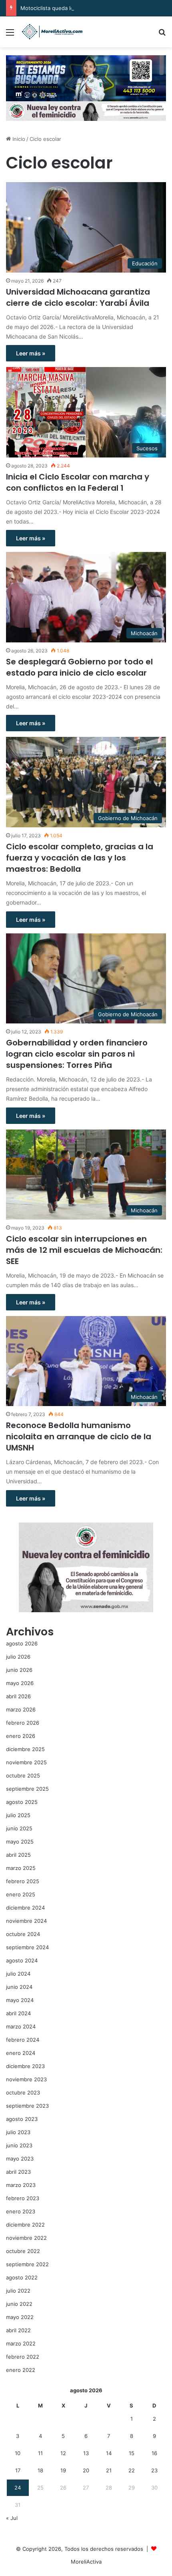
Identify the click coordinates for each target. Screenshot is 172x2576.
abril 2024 (18, 2013)
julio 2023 (18, 2132)
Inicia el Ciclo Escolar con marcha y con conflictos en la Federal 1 (78, 482)
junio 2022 (19, 2304)
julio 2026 (18, 1657)
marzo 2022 (21, 2343)
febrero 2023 (23, 2198)
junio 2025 (19, 1828)
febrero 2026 (23, 1723)
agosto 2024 (22, 1960)
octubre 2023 (23, 2092)
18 (40, 2470)
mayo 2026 (20, 1683)
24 (18, 2488)
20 (86, 2470)
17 (18, 2470)
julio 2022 (18, 2291)
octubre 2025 (23, 1776)
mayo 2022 (20, 2317)
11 (40, 2453)
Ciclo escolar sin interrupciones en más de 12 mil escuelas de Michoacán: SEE (84, 1250)
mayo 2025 (20, 1842)
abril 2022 (18, 2330)
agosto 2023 (22, 2119)
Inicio (18, 139)
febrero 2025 (23, 1881)
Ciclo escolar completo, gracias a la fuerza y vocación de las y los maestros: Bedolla (80, 858)
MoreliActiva (86, 2562)
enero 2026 (21, 1736)
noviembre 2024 (26, 1921)
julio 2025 (18, 1815)
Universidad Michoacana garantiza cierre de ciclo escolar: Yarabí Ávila (78, 297)
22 (132, 2470)
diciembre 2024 (25, 1908)
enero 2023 (21, 2211)
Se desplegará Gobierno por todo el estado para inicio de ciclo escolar (79, 667)
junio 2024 (19, 1987)
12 (63, 2453)
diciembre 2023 (25, 2066)
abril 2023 (18, 2172)
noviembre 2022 (26, 2238)
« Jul (12, 2518)
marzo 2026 (21, 1709)
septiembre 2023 (27, 2106)
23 (154, 2470)
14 (109, 2453)
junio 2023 (19, 2145)
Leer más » (31, 353)
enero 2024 (21, 2053)
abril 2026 (18, 1696)
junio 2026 (19, 1670)
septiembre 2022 (27, 2264)
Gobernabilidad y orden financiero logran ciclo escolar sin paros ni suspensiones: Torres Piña (77, 1054)
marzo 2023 (21, 2185)
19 (63, 2470)
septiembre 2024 (27, 1947)
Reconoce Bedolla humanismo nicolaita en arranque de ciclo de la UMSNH (79, 1436)
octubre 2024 (23, 1934)
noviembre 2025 (26, 1762)
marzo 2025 (21, 1868)
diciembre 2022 (25, 2225)
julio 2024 (18, 1974)
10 (18, 2453)
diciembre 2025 (25, 1749)
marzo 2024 (21, 2026)
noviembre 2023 (26, 2079)
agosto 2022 (22, 2277)
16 (154, 2453)
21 (109, 2470)
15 (132, 2453)
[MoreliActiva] (52, 32)
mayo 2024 (20, 2000)
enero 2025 (21, 1894)
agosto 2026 (22, 1643)
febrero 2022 (23, 2357)
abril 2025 (18, 1855)
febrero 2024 (23, 2040)
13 (86, 2453)
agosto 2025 (22, 1802)
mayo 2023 (20, 2159)
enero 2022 (21, 2370)
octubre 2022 (23, 2251)
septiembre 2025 (27, 1789)
